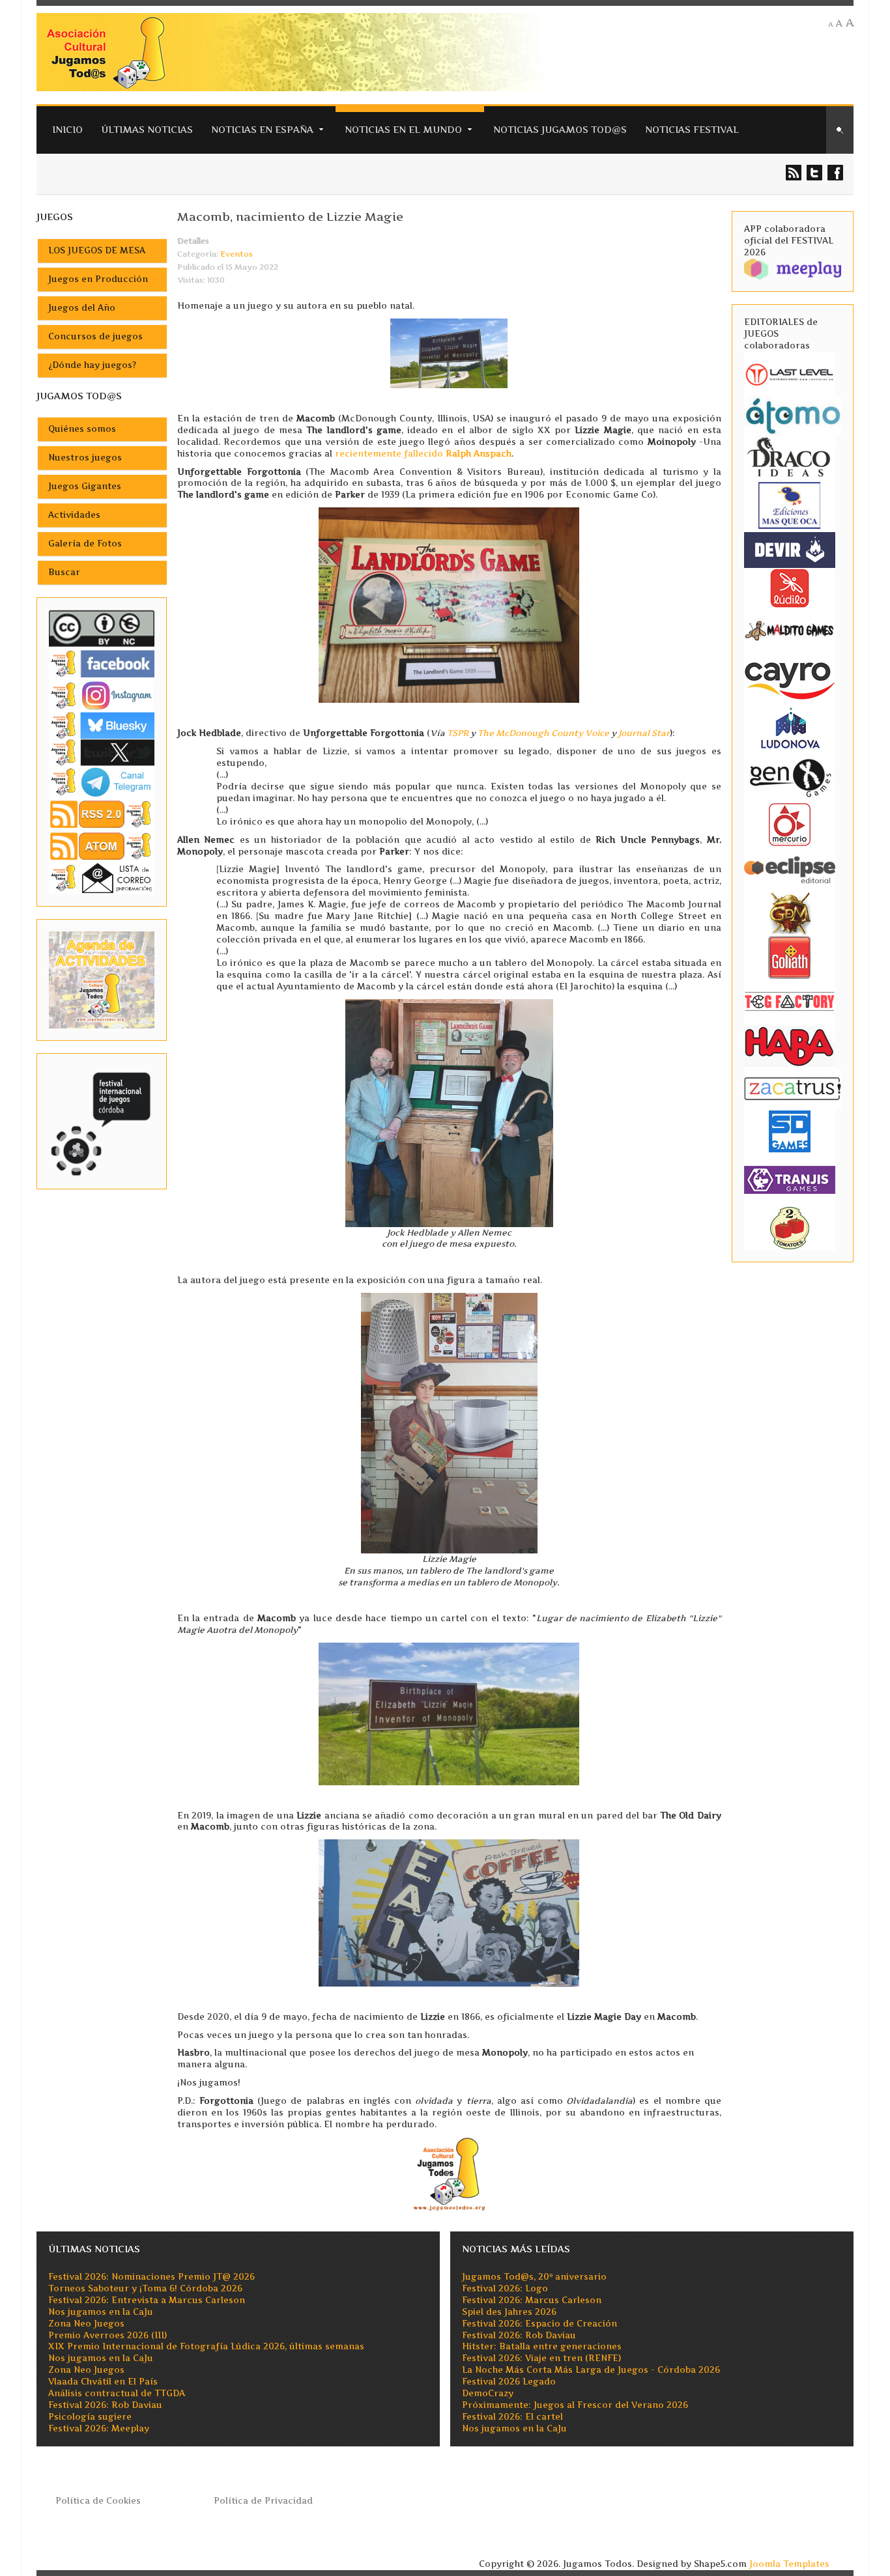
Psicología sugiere (90, 2417)
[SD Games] (790, 1130)
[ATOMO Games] (793, 415)
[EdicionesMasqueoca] (790, 504)
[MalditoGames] (790, 629)
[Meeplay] (793, 268)
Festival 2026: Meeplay (99, 2428)
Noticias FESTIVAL (692, 129)
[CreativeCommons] (102, 628)
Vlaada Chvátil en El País (103, 2382)
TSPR (458, 733)
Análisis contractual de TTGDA (117, 2393)
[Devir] (790, 549)
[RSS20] (102, 813)
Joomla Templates (789, 2564)
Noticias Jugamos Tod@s (560, 129)
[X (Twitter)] (102, 752)
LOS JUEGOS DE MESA (97, 250)
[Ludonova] (790, 727)
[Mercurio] (790, 824)
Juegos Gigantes (85, 486)
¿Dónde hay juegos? (92, 365)
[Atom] (102, 846)
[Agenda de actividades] (102, 979)
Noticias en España (262, 129)
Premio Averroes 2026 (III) (108, 2335)
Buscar (64, 572)
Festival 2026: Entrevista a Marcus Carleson (147, 2300)
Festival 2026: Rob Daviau (105, 2405)
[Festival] (102, 1121)
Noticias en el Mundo (403, 129)
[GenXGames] (790, 775)
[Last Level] (790, 373)
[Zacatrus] (793, 1088)
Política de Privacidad (263, 2501)
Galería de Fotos (85, 544)
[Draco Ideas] (790, 456)
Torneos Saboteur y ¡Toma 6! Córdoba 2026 (145, 2288)
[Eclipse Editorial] (790, 868)
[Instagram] (102, 695)
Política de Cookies (98, 2501)
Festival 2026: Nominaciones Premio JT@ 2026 (151, 2277)
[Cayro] (790, 678)
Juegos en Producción (98, 279)
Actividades (74, 515)
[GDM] (790, 912)
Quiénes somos (82, 429)
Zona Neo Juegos (86, 2324)
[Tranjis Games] (790, 1179)
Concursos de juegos (95, 336)
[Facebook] (102, 663)
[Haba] (790, 1045)
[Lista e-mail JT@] (102, 878)
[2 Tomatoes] (790, 1227)
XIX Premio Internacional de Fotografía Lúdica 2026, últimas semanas (206, 2346)
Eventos (237, 254)
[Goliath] (790, 956)
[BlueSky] (102, 725)
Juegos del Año (82, 308)
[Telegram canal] (102, 781)
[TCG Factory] (790, 1001)
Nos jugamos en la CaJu (101, 2312)
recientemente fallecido (423, 454)
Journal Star (644, 733)
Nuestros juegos (85, 458)
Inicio (67, 129)
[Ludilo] (790, 587)
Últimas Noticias (147, 129)
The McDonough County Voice (543, 733)
